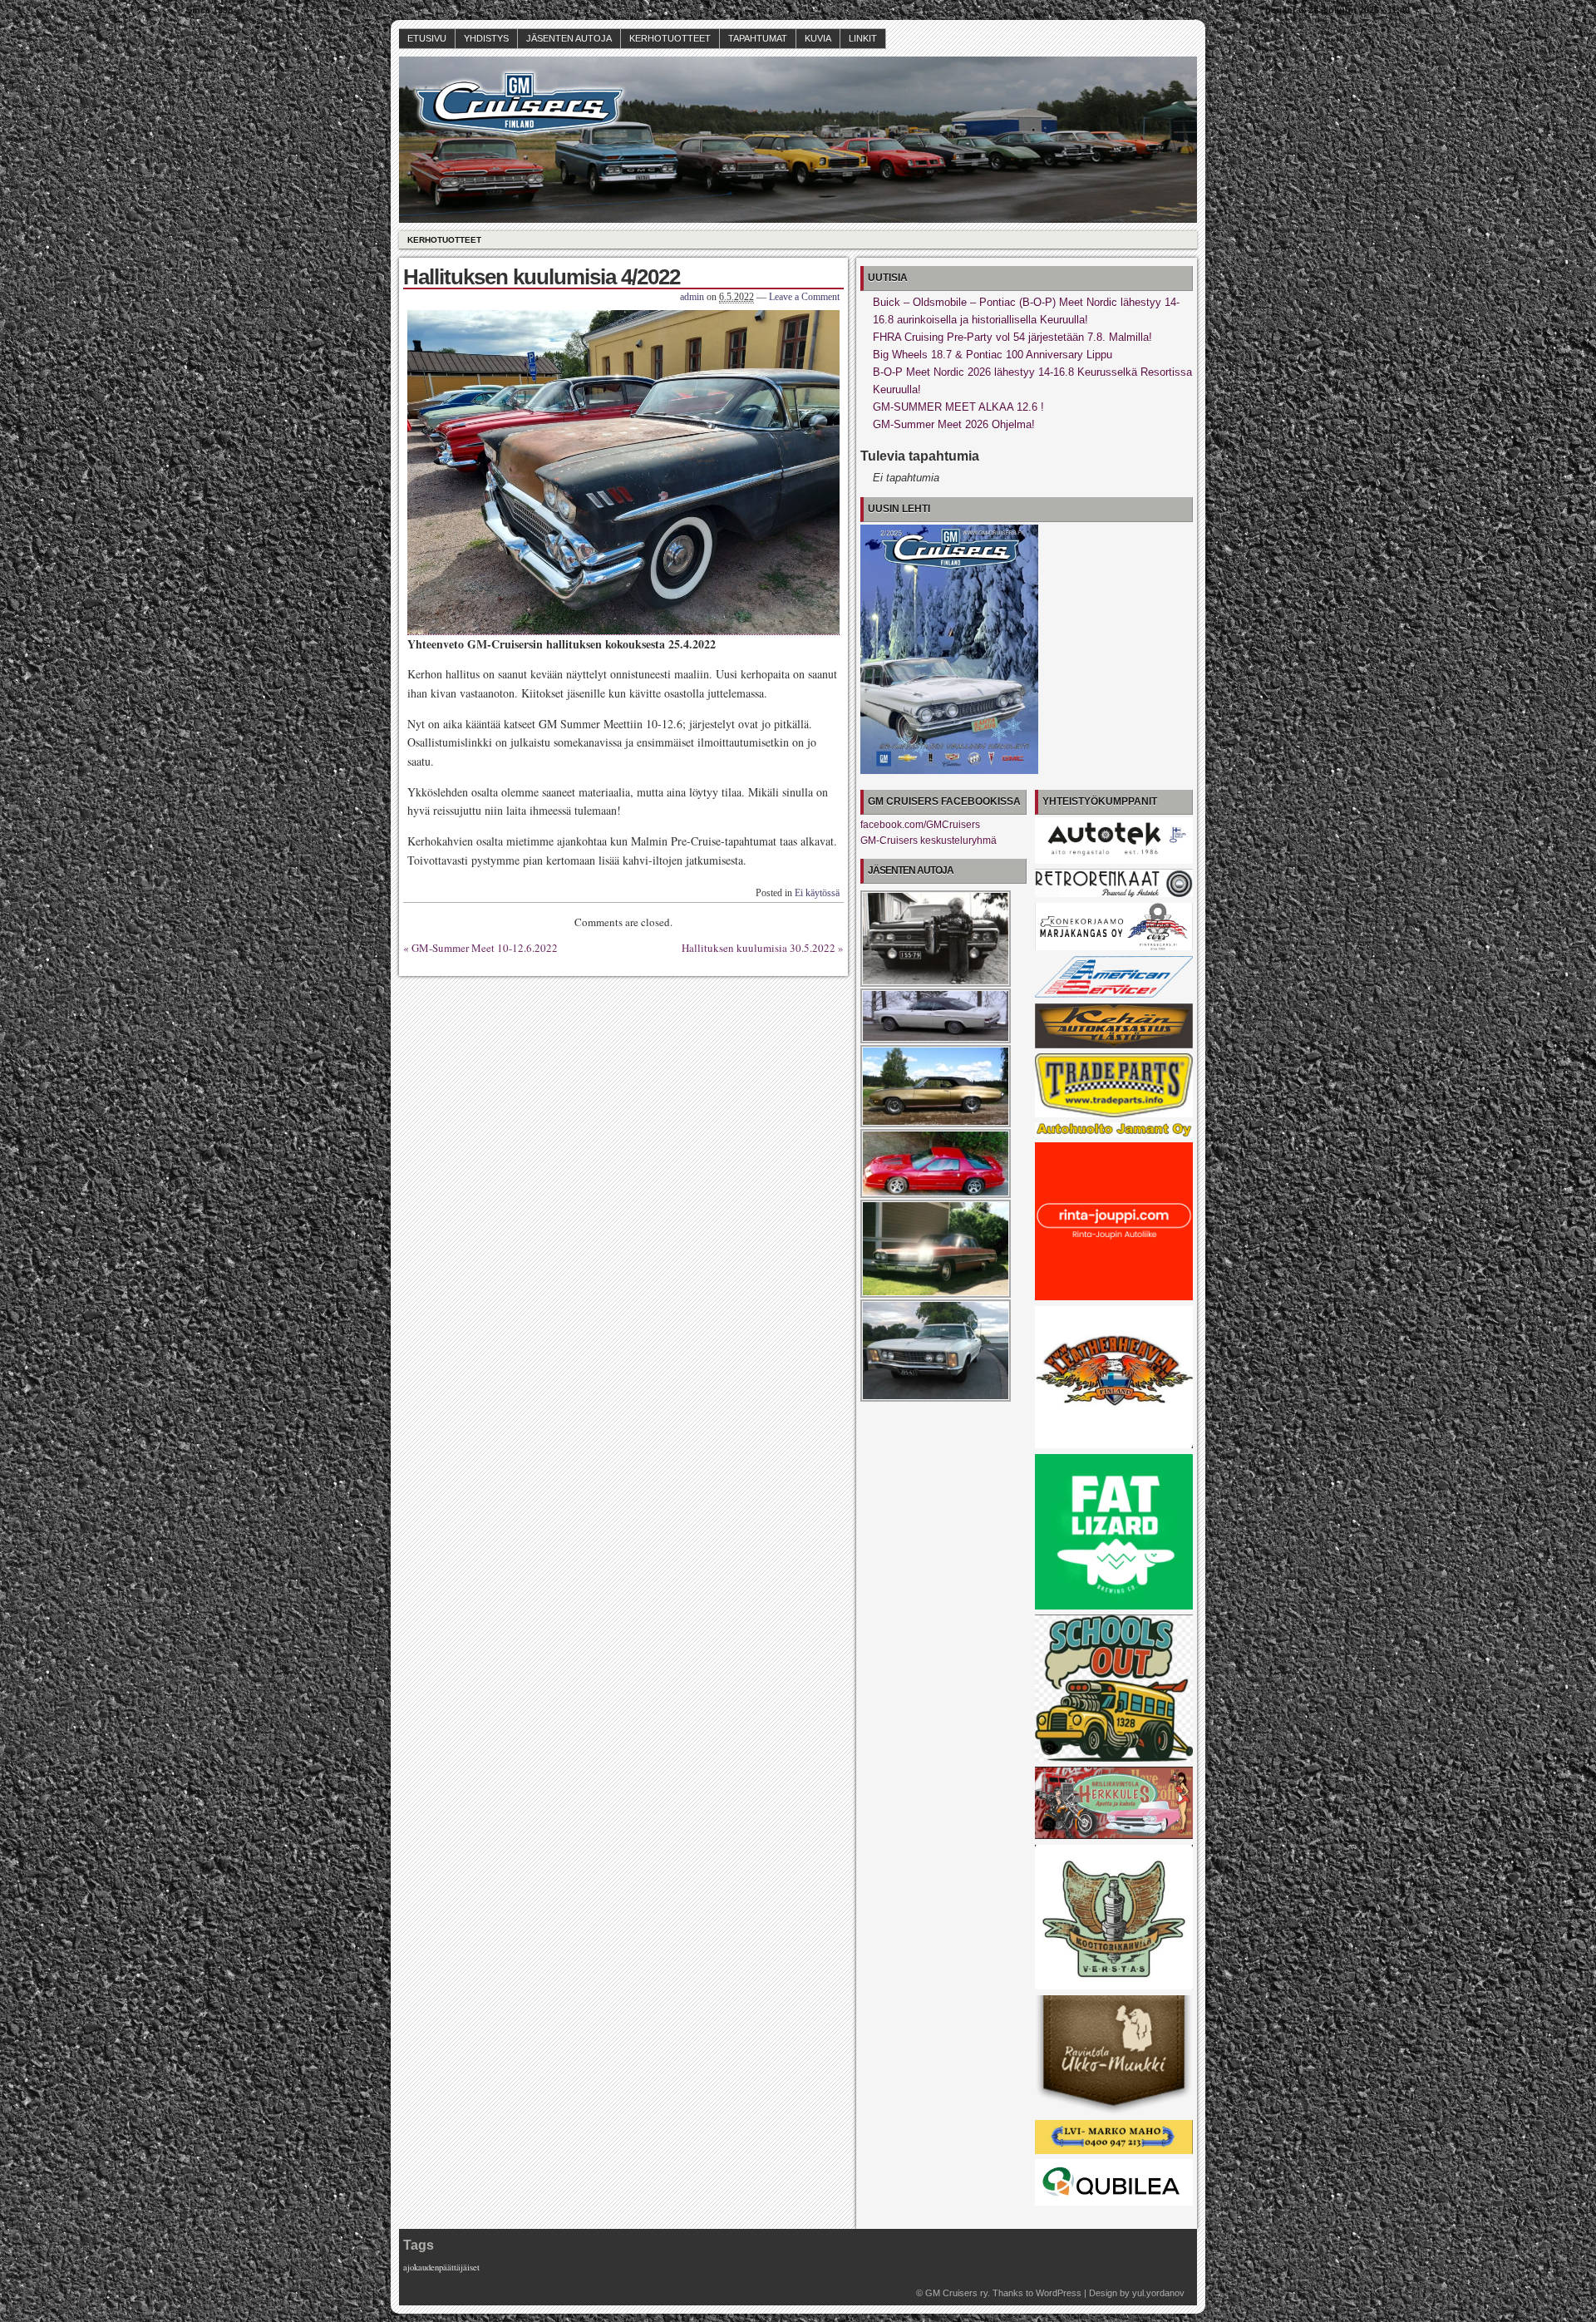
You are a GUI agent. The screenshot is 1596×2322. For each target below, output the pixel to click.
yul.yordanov (1158, 2293)
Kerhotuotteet (670, 38)
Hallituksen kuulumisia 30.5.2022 (759, 948)
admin (692, 297)
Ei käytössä (817, 893)
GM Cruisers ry (956, 2293)
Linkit (863, 38)
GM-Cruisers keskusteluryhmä (929, 841)
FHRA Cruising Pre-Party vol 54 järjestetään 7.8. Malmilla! (1012, 337)
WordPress (1059, 2293)
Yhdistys (486, 38)
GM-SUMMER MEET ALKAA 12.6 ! (958, 407)
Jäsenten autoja (569, 38)
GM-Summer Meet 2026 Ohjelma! (954, 424)
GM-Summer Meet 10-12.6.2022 (485, 948)
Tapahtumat (758, 38)
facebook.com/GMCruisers (920, 825)
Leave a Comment (804, 297)
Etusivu (427, 38)
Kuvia (818, 38)
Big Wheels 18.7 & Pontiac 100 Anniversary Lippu (993, 355)
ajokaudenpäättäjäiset (441, 2267)
